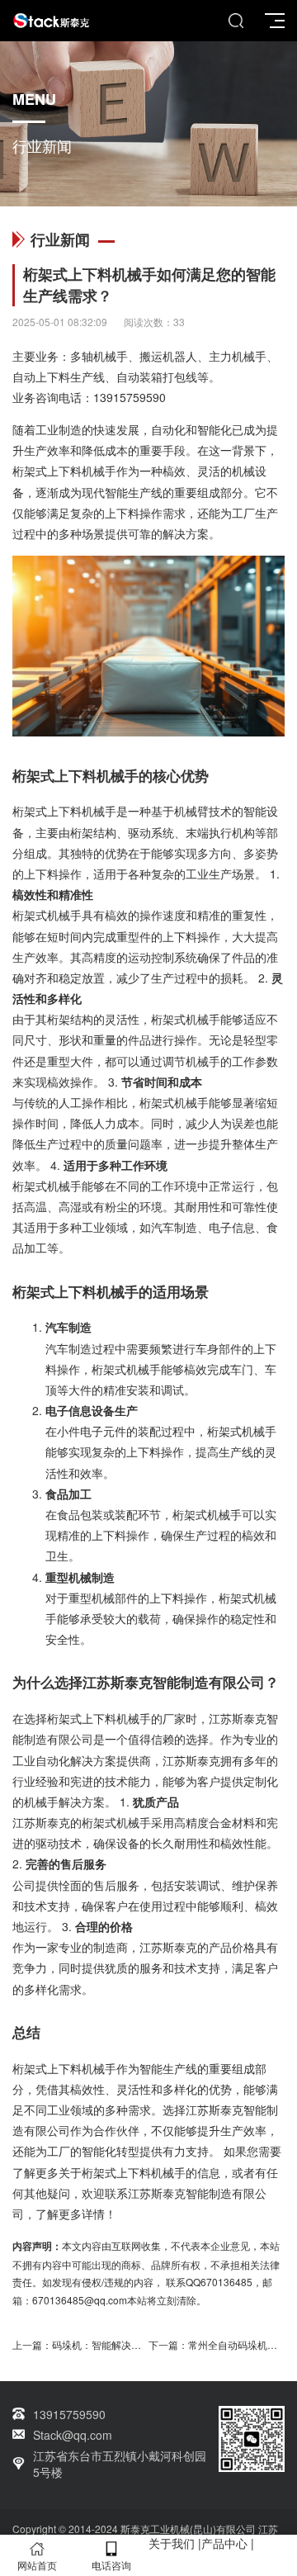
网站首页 (37, 2565)
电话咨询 (111, 2565)
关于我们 (172, 2543)
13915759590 (130, 397)
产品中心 (224, 2543)
